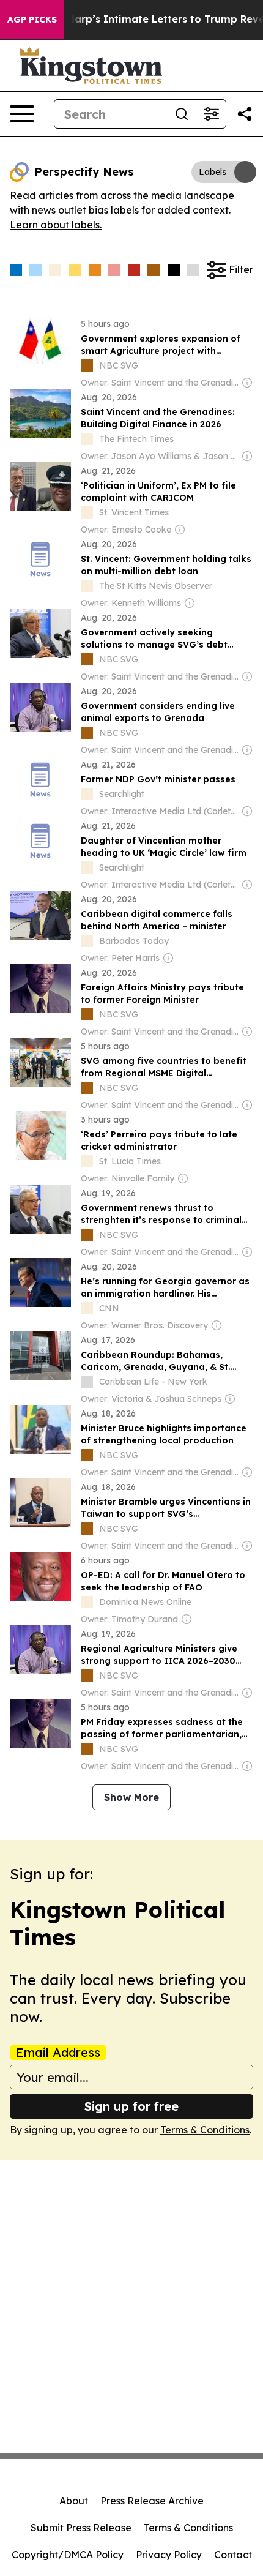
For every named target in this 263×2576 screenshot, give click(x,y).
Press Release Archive (152, 2501)
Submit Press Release (81, 2528)
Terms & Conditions (205, 2130)
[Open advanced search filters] (211, 114)
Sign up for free (131, 2106)
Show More (131, 1797)
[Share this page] (245, 114)
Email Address (58, 2053)
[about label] (87, 365)
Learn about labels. (56, 225)
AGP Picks (32, 20)
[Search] (182, 114)
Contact (233, 2555)
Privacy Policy (169, 2555)
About (74, 2501)
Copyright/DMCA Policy (68, 2555)
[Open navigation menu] (22, 114)
